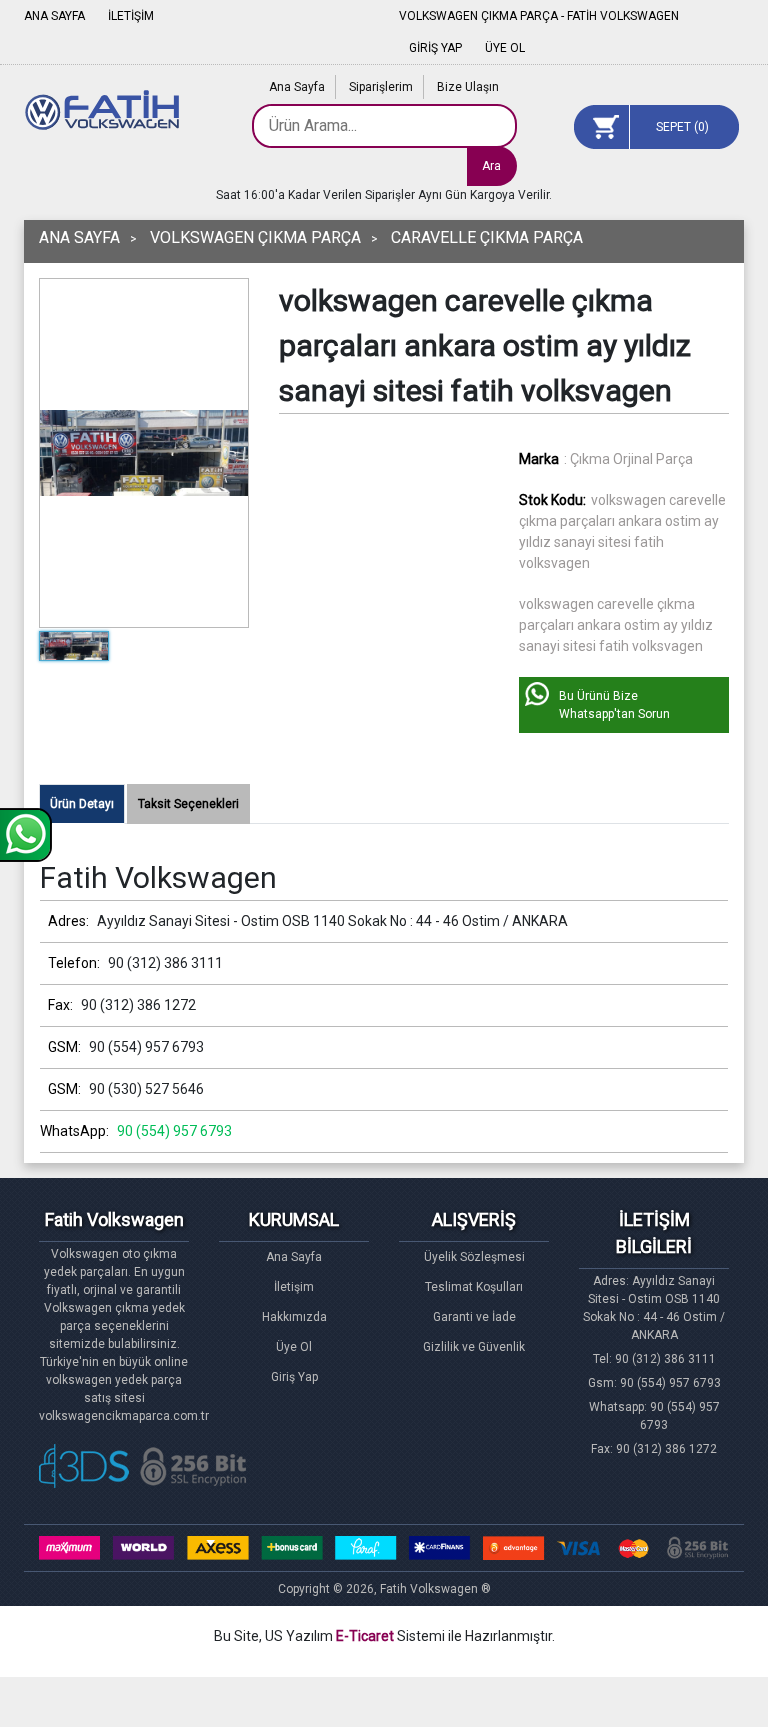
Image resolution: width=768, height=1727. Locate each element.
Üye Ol (294, 1347)
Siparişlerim (381, 87)
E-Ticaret (365, 1636)
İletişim (294, 1287)
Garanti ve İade (474, 1317)
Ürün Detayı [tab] (82, 804)
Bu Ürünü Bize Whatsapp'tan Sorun (614, 705)
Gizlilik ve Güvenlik (474, 1347)
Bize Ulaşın (468, 87)
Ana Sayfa (297, 87)
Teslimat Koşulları (474, 1287)
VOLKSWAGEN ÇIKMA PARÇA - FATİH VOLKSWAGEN (539, 16)
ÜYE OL (505, 48)
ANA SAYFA (54, 16)
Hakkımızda (294, 1317)
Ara (491, 166)
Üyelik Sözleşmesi (474, 1257)
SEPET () (682, 127)
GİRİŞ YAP (435, 48)
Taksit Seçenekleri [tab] (188, 804)
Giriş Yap (294, 1377)
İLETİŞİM (131, 16)
